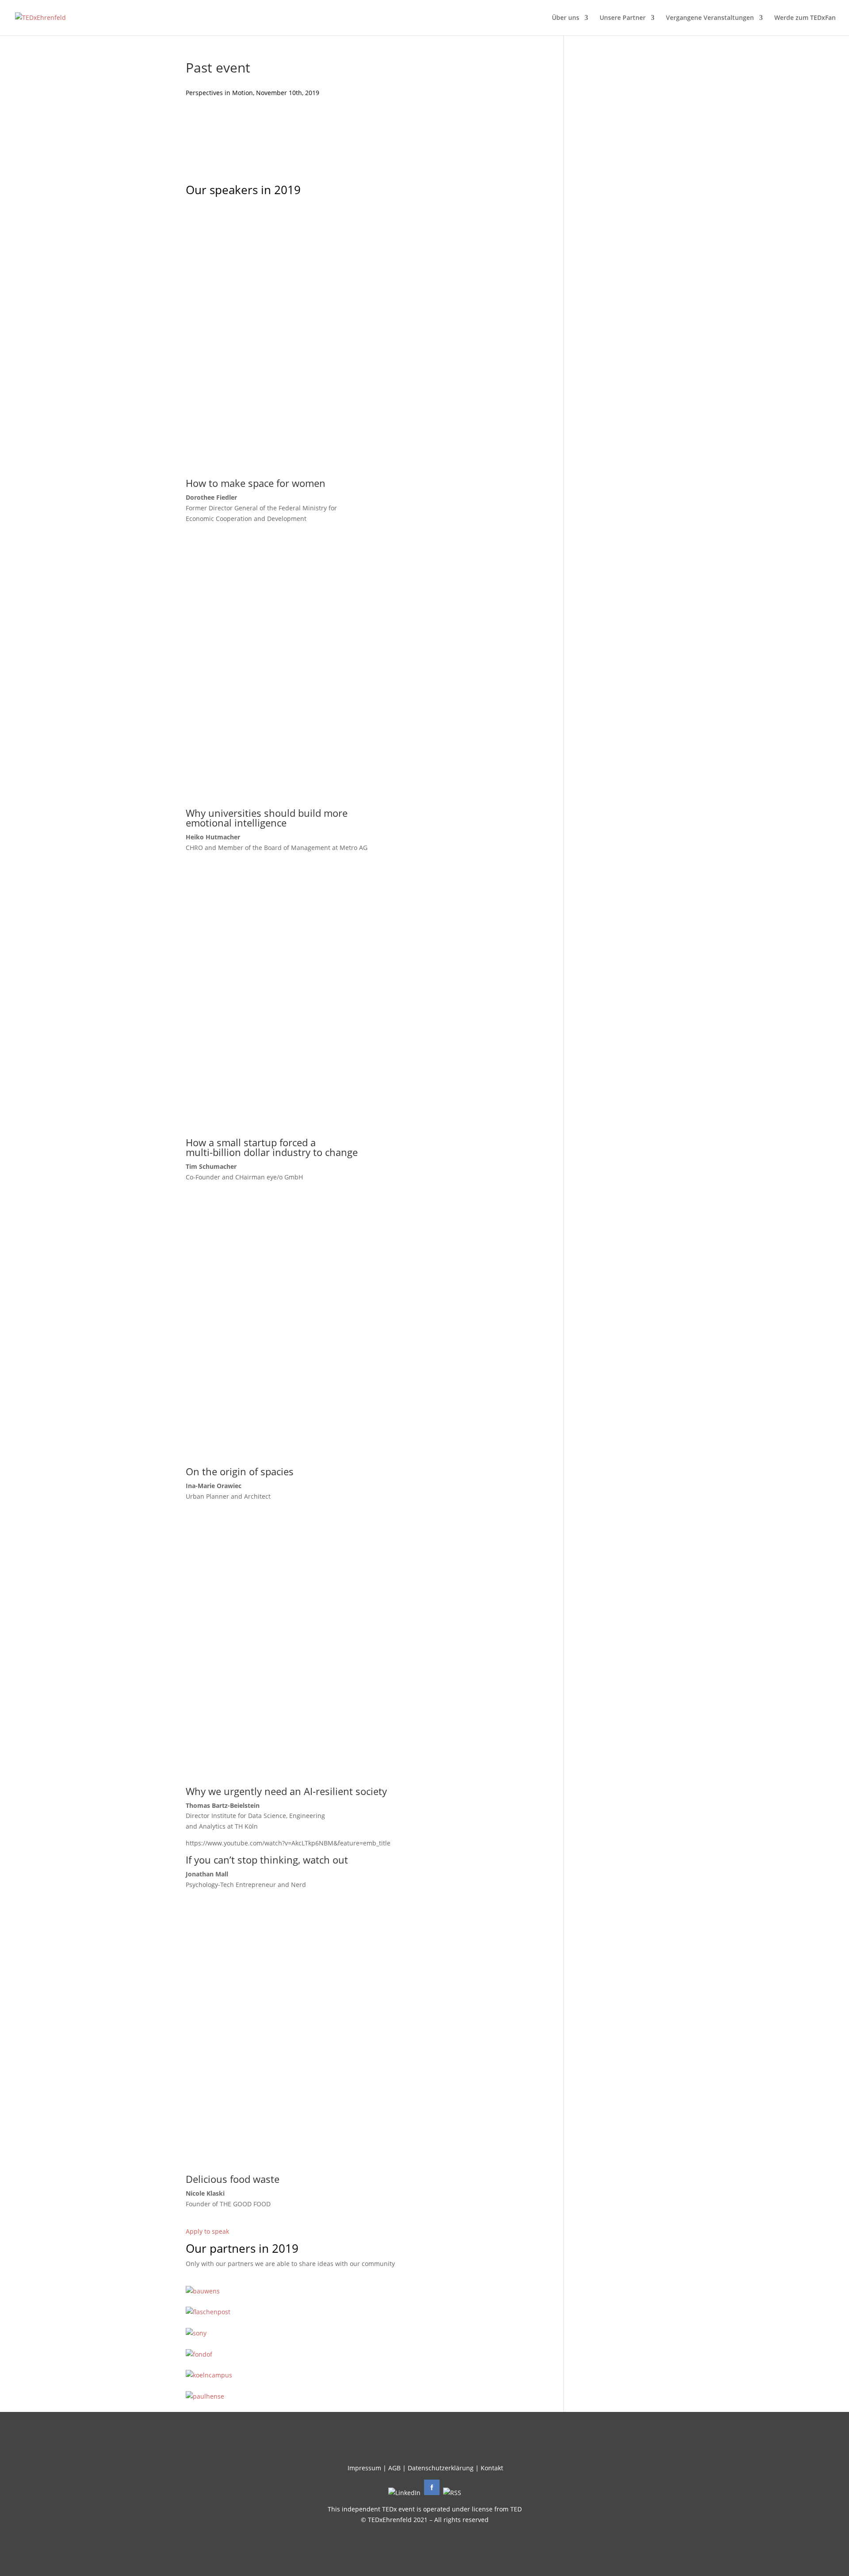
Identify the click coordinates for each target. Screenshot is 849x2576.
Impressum (364, 2468)
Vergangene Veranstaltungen (710, 18)
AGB (394, 2468)
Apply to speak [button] (207, 2231)
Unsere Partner (623, 18)
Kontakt (492, 2468)
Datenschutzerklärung (441, 2468)
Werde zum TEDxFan (805, 18)
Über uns (566, 18)
